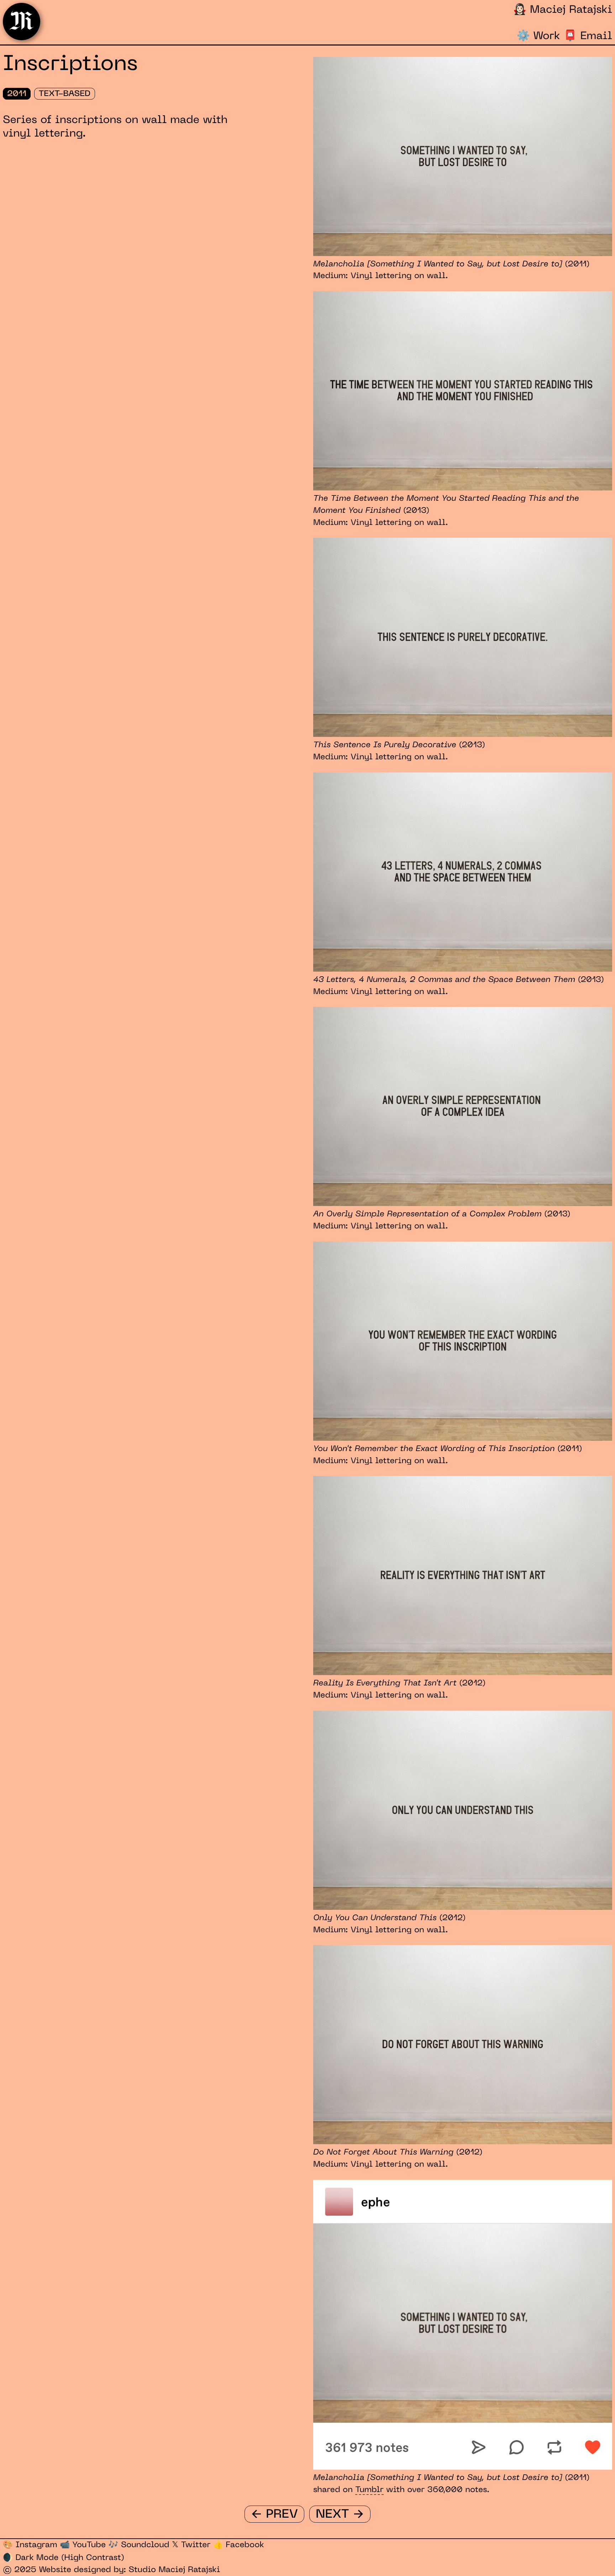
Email (588, 36)
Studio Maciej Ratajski (175, 2570)
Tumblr (369, 2490)
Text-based (64, 94)
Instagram (30, 2545)
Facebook (239, 2545)
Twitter (191, 2545)
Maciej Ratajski (563, 10)
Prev (274, 2514)
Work (538, 36)
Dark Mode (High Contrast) (64, 2558)
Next (340, 2514)
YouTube (83, 2545)
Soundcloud (139, 2545)
